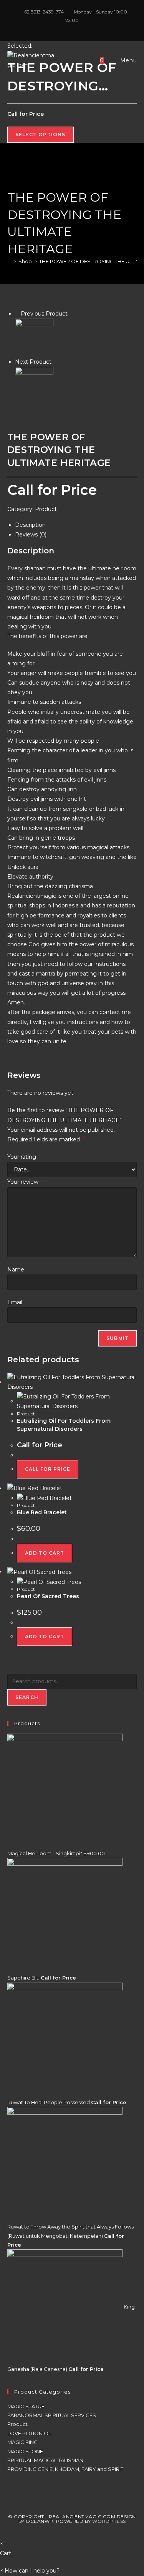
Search (27, 1697)
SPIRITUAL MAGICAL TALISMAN (45, 2460)
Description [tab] (30, 525)
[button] (30, 2571)
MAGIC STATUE (26, 2406)
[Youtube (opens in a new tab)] (81, 28)
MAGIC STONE (25, 2451)
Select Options (41, 134)
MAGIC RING (22, 2442)
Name (18, 1270)
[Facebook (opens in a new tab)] (64, 28)
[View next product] (55, 362)
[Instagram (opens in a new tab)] (73, 28)
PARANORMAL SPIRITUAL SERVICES (52, 2415)
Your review (25, 1182)
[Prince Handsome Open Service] (34, 386)
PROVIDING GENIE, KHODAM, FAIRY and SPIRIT (65, 2469)
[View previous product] (17, 314)
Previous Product (44, 314)
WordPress (109, 2521)
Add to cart (45, 1553)
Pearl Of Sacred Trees (48, 1596)
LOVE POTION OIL (30, 2433)
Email (17, 1302)
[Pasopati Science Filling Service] (34, 337)
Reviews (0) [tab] (31, 535)
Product (46, 509)
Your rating (24, 1157)
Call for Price (48, 1469)
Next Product (33, 362)
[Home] (9, 261)
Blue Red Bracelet (42, 1512)
